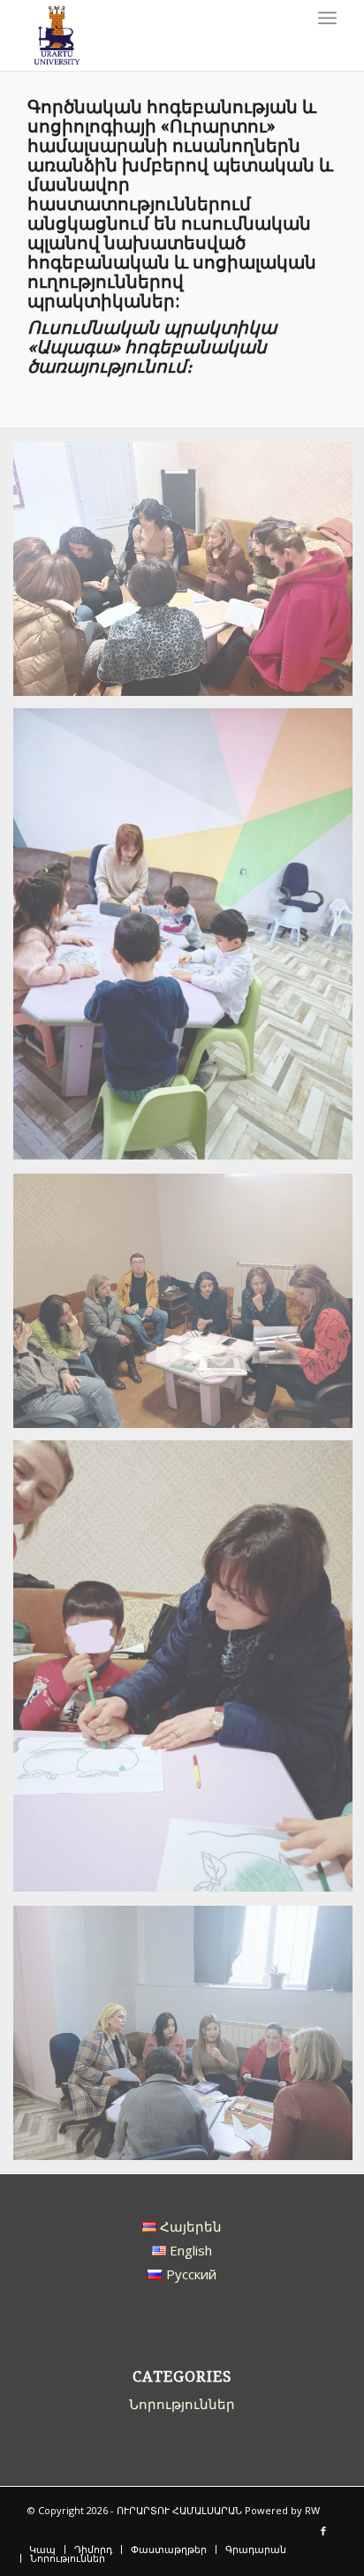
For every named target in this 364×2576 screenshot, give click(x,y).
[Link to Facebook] (323, 2531)
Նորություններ (182, 2404)
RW (312, 2510)
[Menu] (327, 18)
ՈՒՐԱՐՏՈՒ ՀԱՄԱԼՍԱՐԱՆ (179, 2510)
